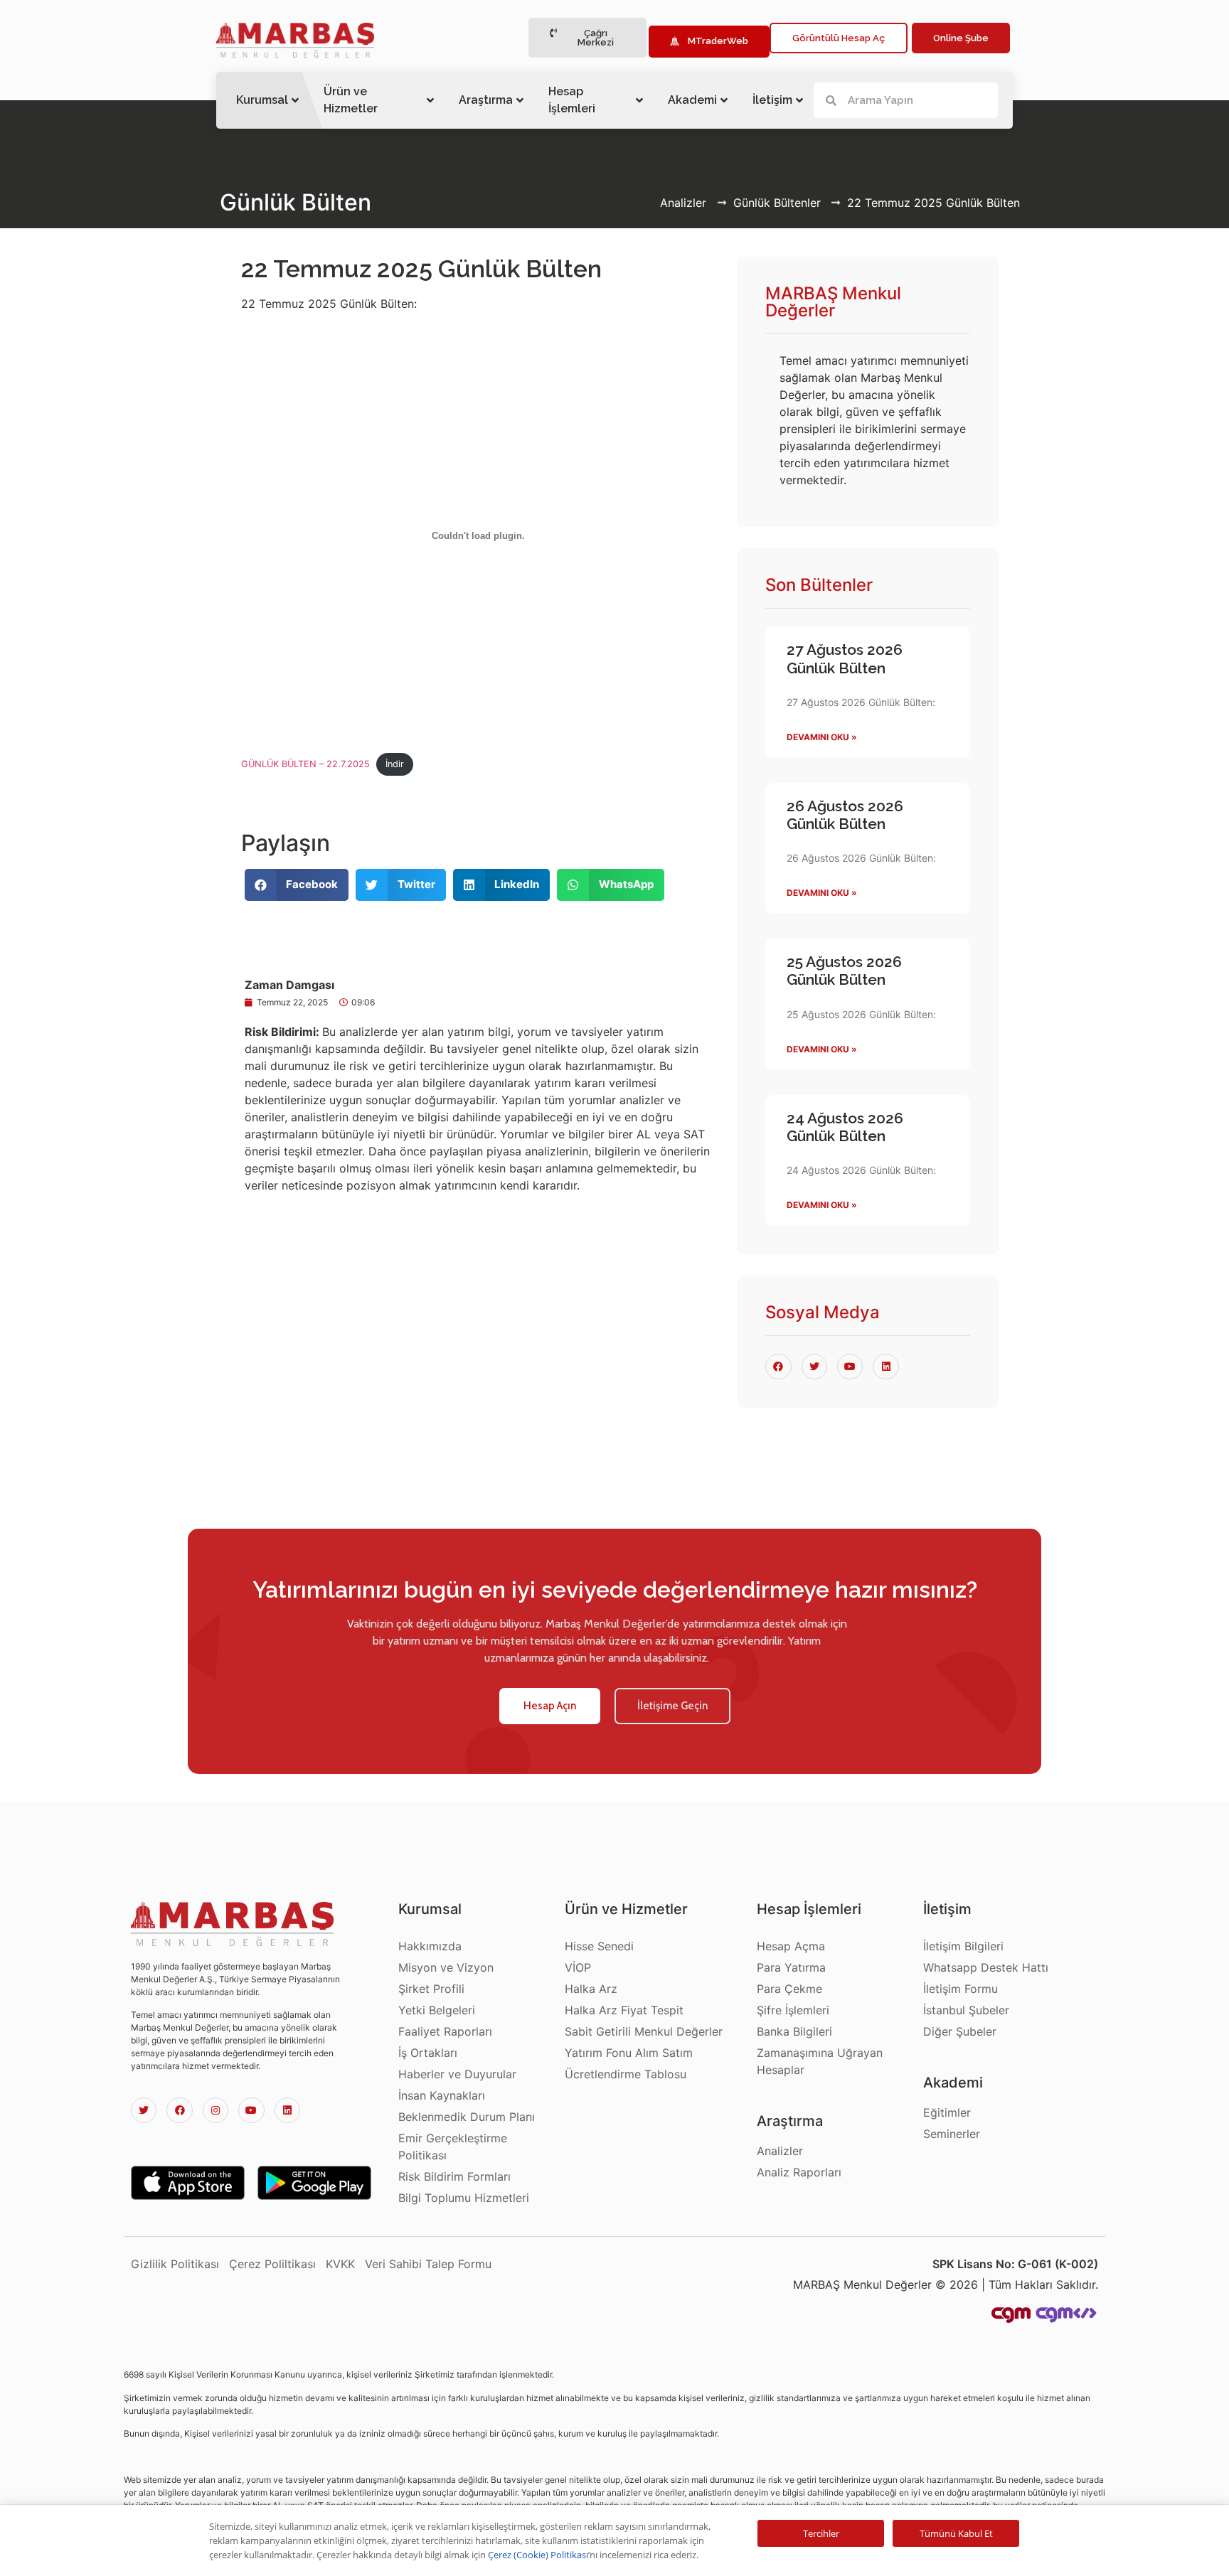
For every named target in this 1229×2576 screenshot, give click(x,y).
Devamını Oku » (822, 737)
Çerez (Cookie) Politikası (538, 2555)
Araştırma (486, 100)
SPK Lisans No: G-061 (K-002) (1015, 2264)
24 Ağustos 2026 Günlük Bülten (845, 1127)
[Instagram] (216, 2110)
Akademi (692, 100)
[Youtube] (251, 2110)
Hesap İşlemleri (572, 100)
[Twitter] (144, 2110)
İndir (395, 764)
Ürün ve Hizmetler (351, 100)
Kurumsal (262, 100)
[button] (587, 38)
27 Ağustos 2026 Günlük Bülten (845, 658)
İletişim (772, 100)
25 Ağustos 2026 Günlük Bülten (844, 971)
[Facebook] (179, 2110)
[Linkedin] (287, 2110)
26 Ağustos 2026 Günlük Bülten (845, 815)
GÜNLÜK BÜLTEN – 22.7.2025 (305, 764)
